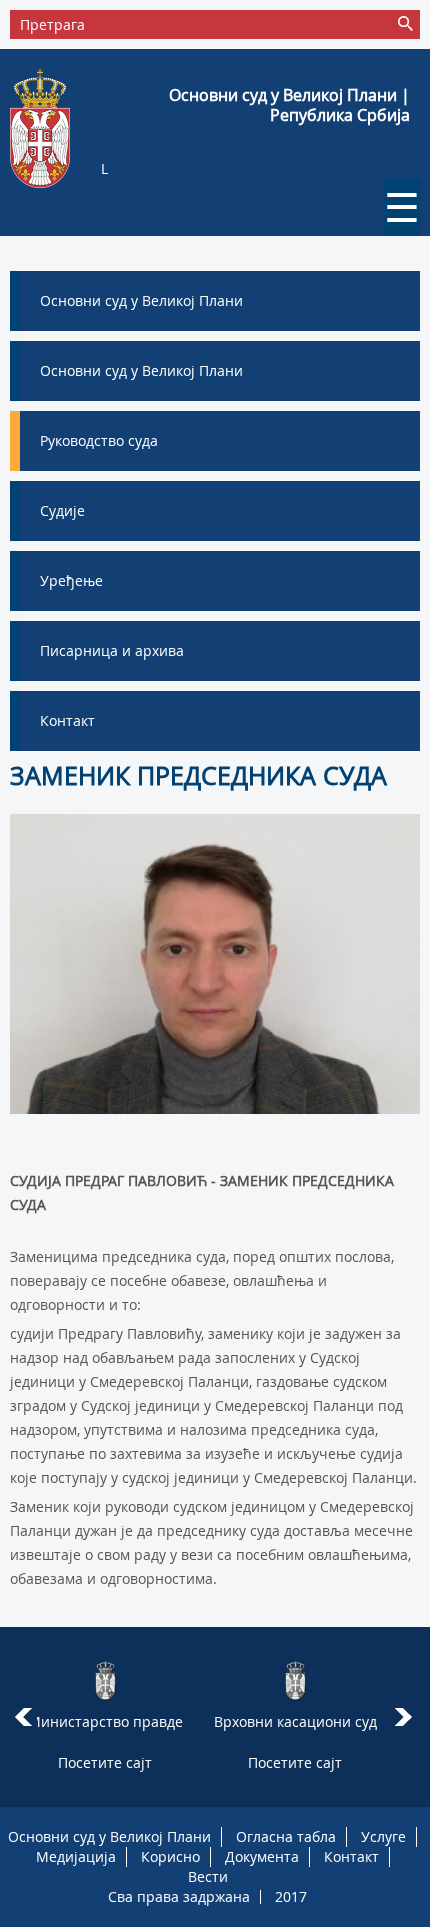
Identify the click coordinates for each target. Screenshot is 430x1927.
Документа (262, 1856)
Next (406, 1717)
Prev (23, 1717)
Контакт (351, 1856)
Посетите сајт (105, 1762)
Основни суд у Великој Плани (109, 1836)
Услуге (383, 1836)
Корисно (170, 1856)
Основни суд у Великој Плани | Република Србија (289, 105)
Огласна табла (286, 1836)
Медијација (76, 1856)
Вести (208, 1876)
